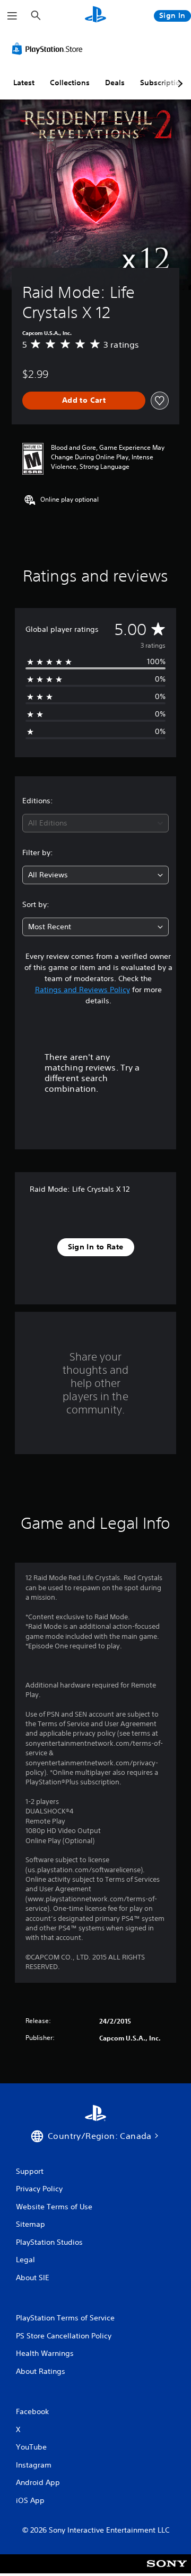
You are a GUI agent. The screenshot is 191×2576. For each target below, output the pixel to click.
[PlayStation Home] (95, 16)
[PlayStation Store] (49, 49)
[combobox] (95, 823)
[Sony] (167, 2571)
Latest (24, 83)
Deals (115, 83)
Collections (70, 83)
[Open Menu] (12, 16)
